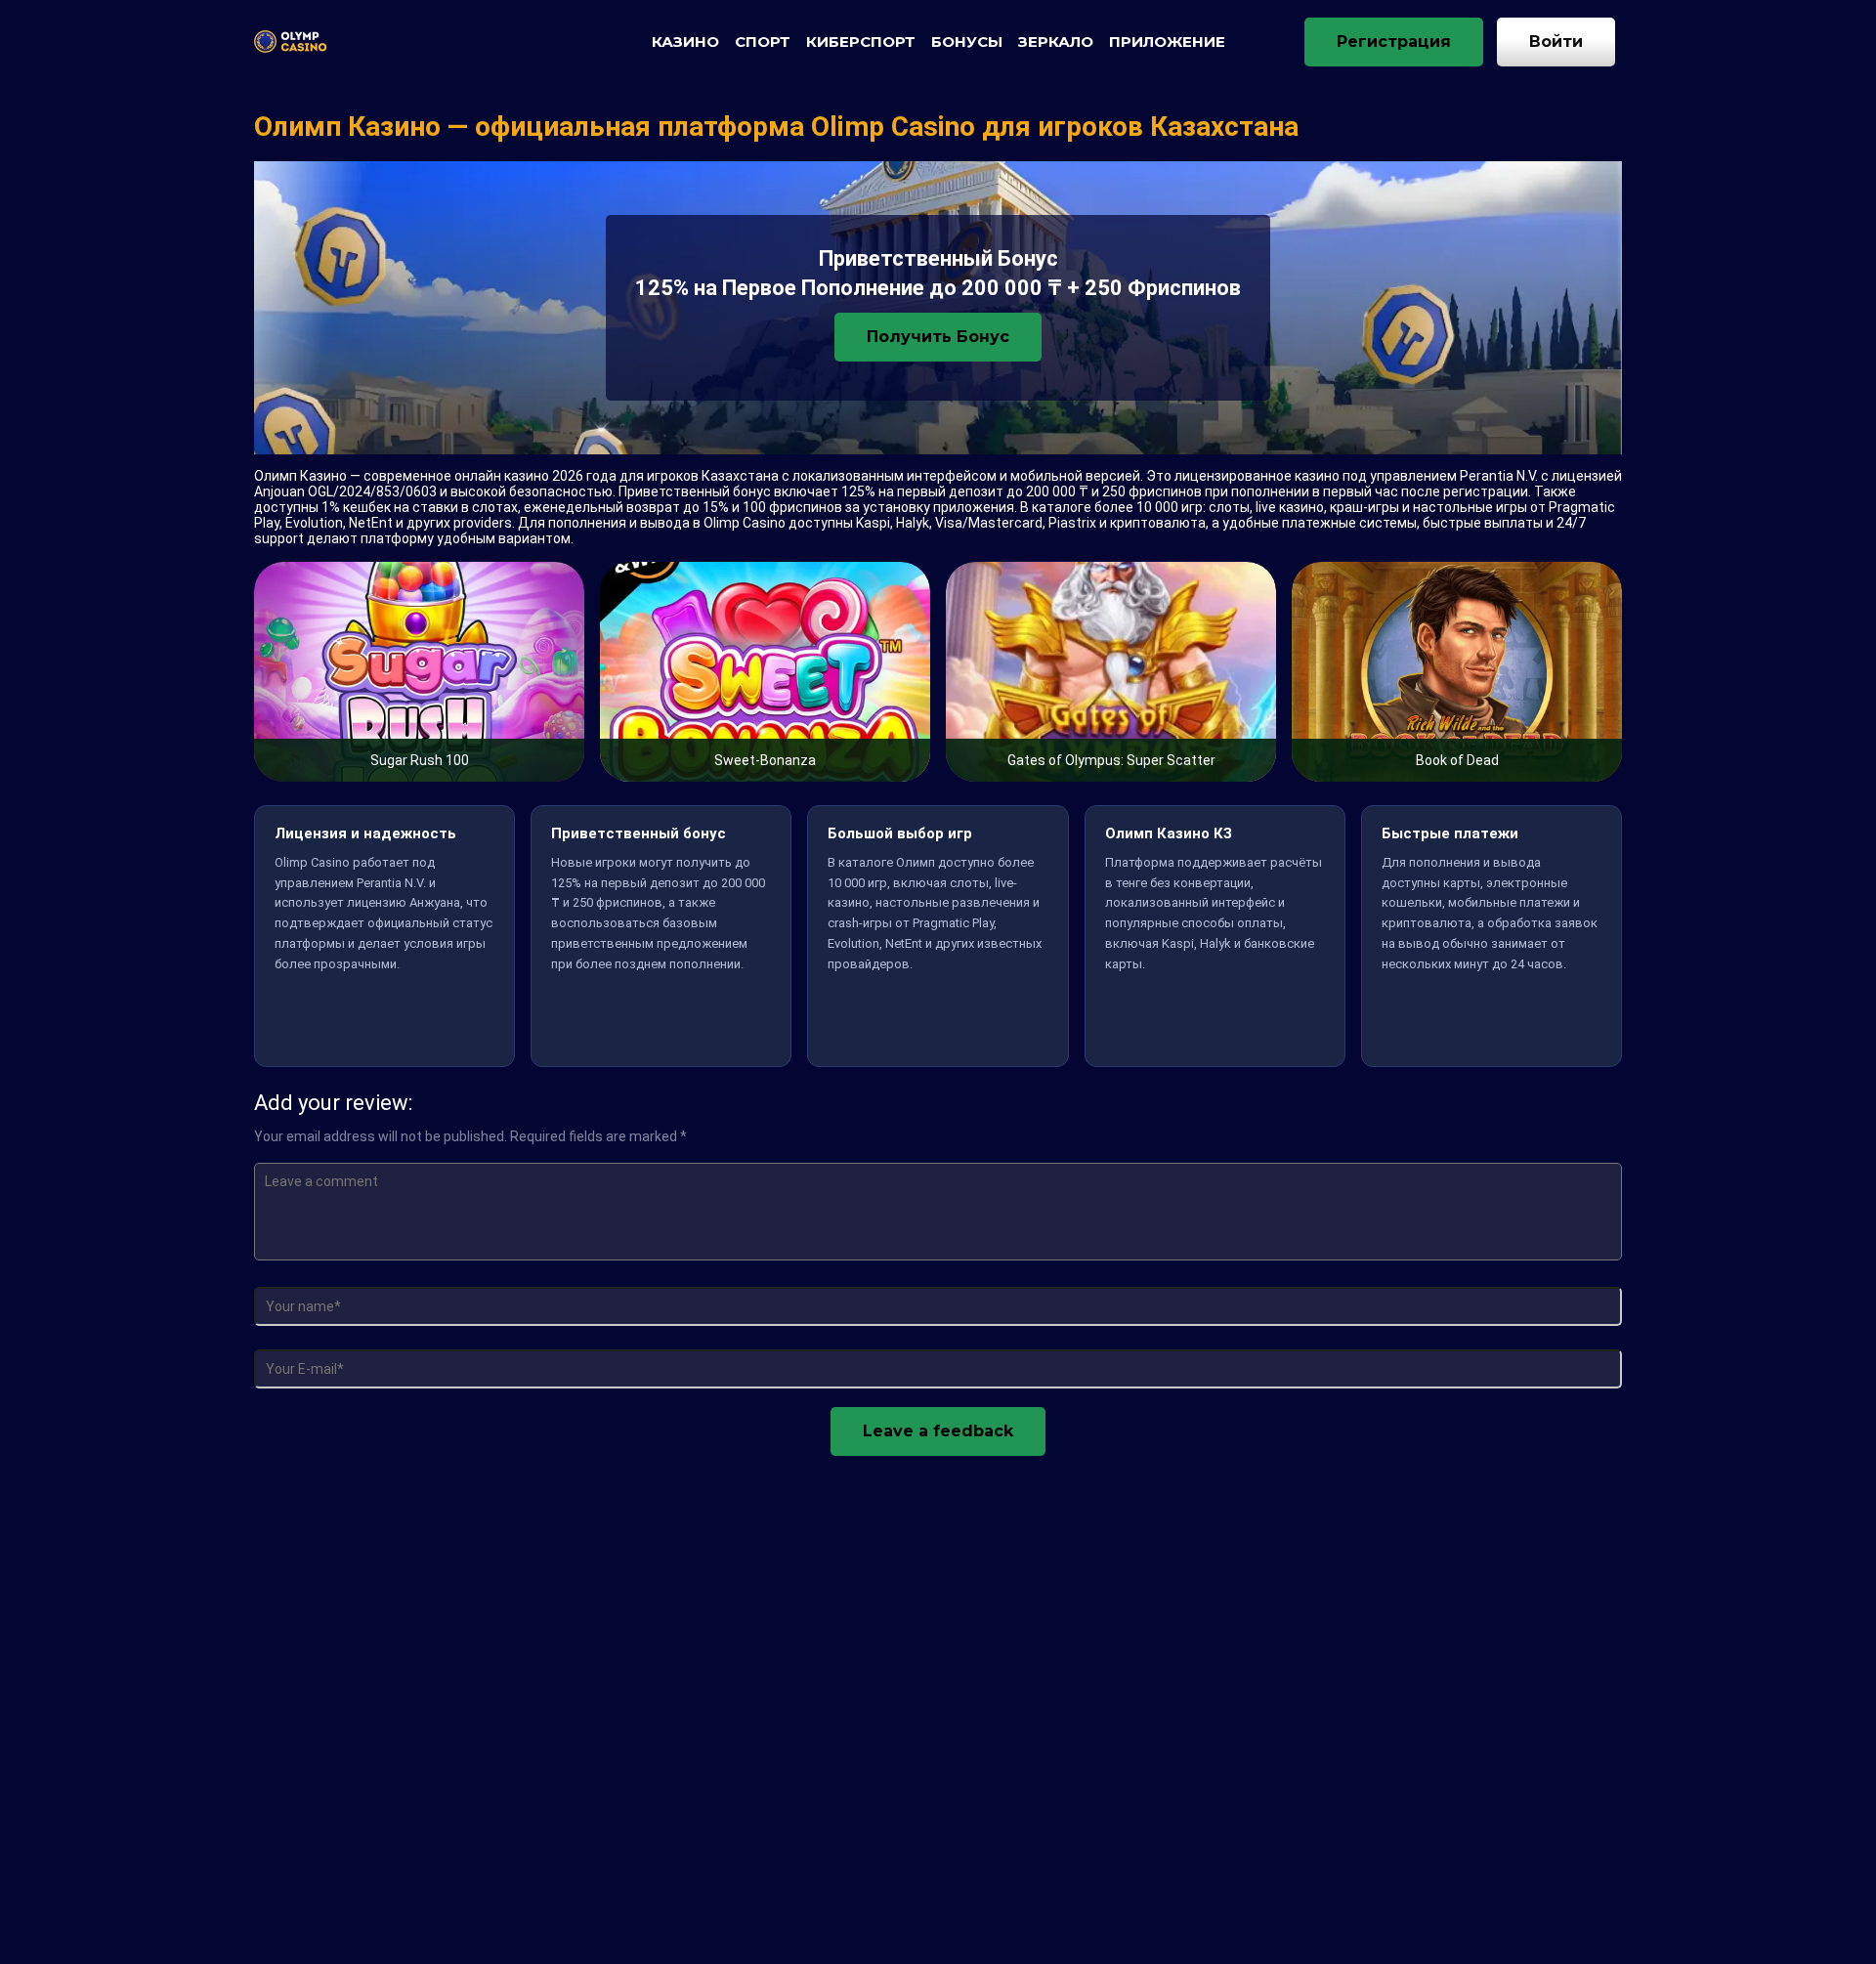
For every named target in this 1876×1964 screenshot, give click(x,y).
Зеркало (1056, 42)
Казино (685, 42)
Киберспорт (861, 42)
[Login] (1556, 42)
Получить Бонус (938, 337)
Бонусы (967, 42)
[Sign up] (1394, 42)
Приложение (1167, 42)
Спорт (763, 42)
